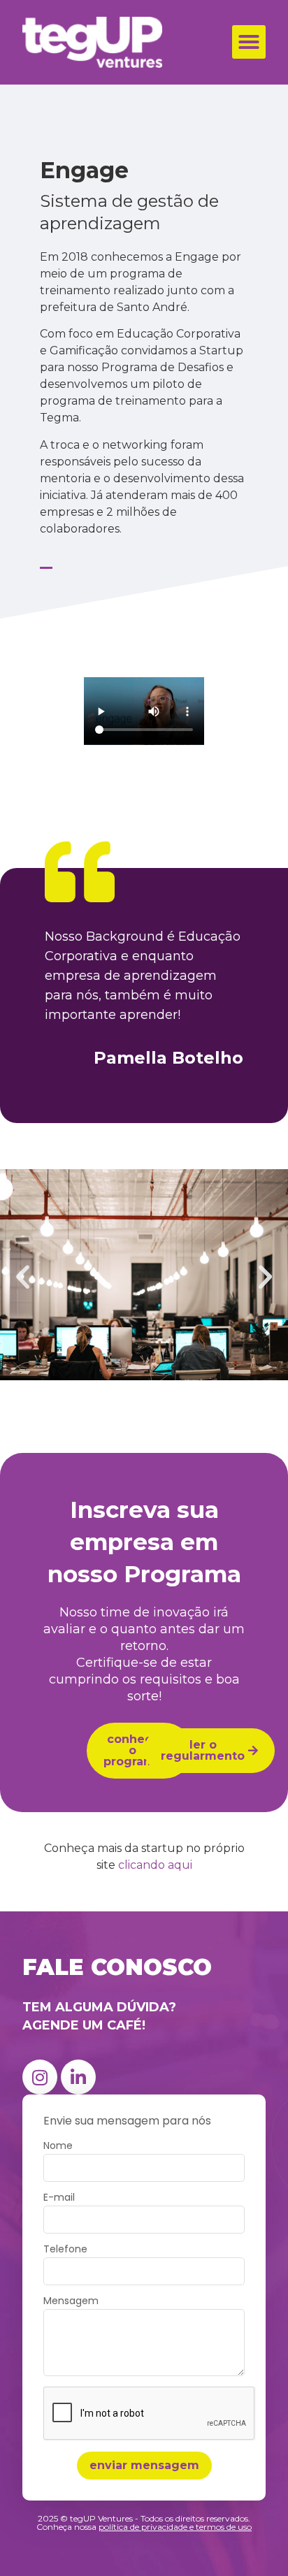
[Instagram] (40, 2077)
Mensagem (71, 2302)
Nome (58, 2147)
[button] (249, 42)
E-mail (59, 2198)
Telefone (65, 2250)
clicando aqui (155, 1865)
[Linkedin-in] (78, 2077)
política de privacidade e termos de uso (175, 2527)
